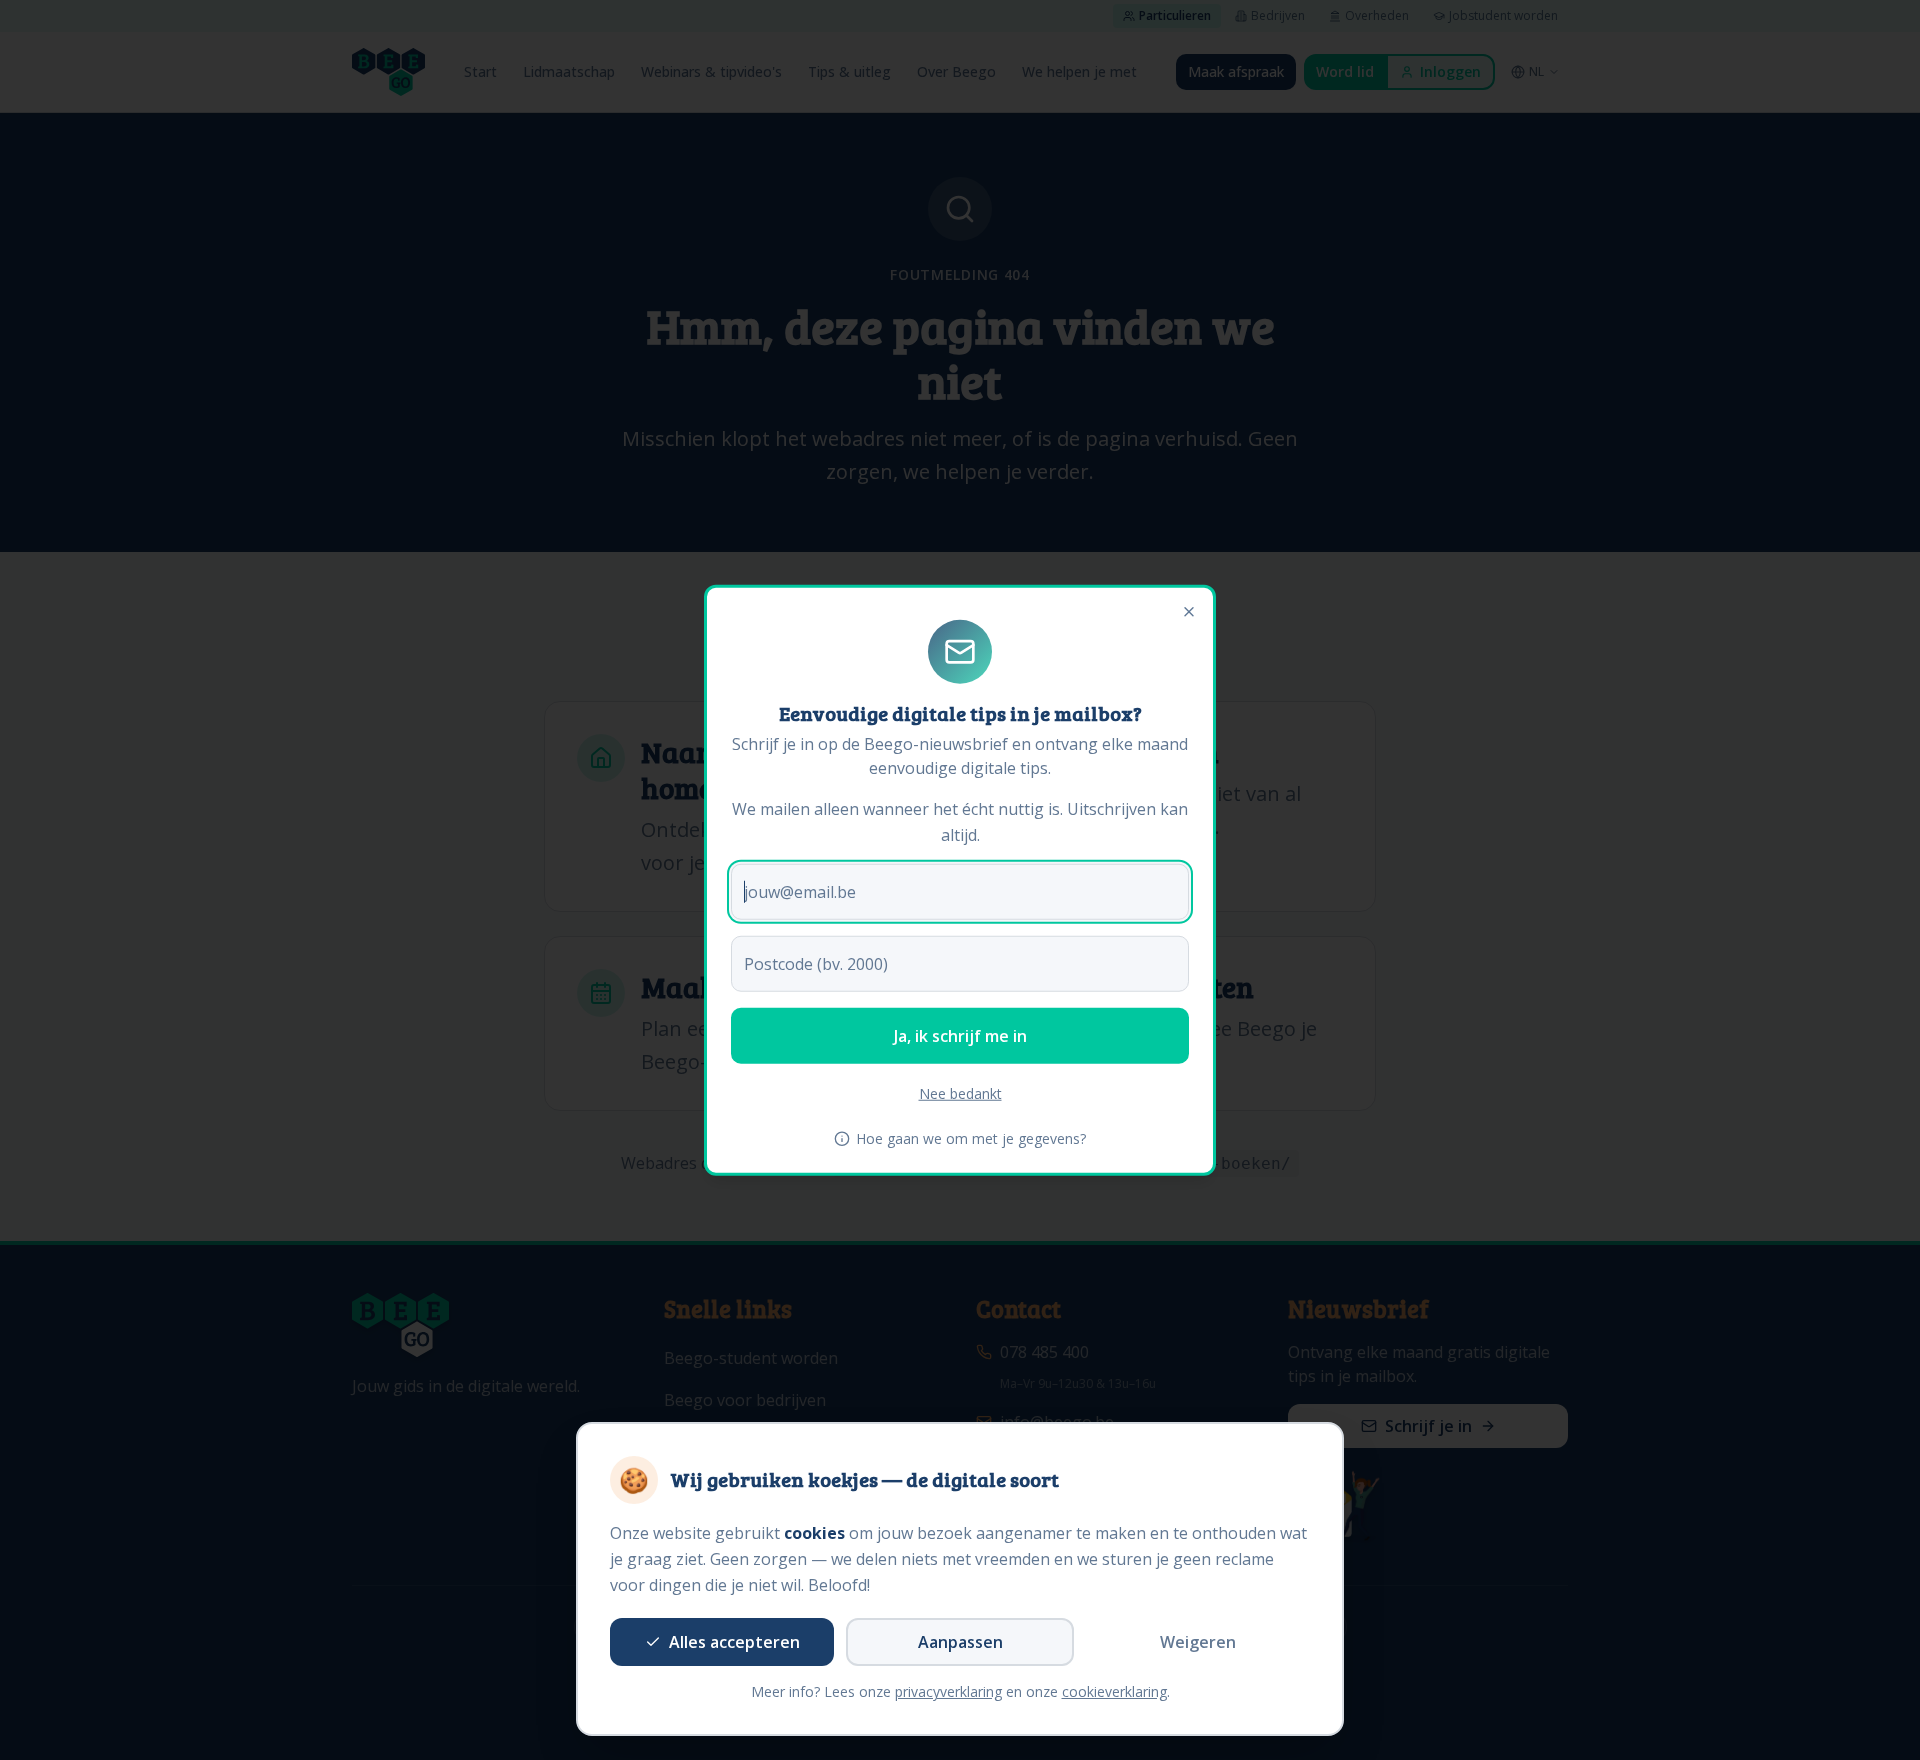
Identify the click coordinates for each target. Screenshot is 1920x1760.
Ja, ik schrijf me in (960, 1035)
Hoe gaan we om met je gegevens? (971, 1137)
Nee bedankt (960, 1092)
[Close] (1189, 612)
